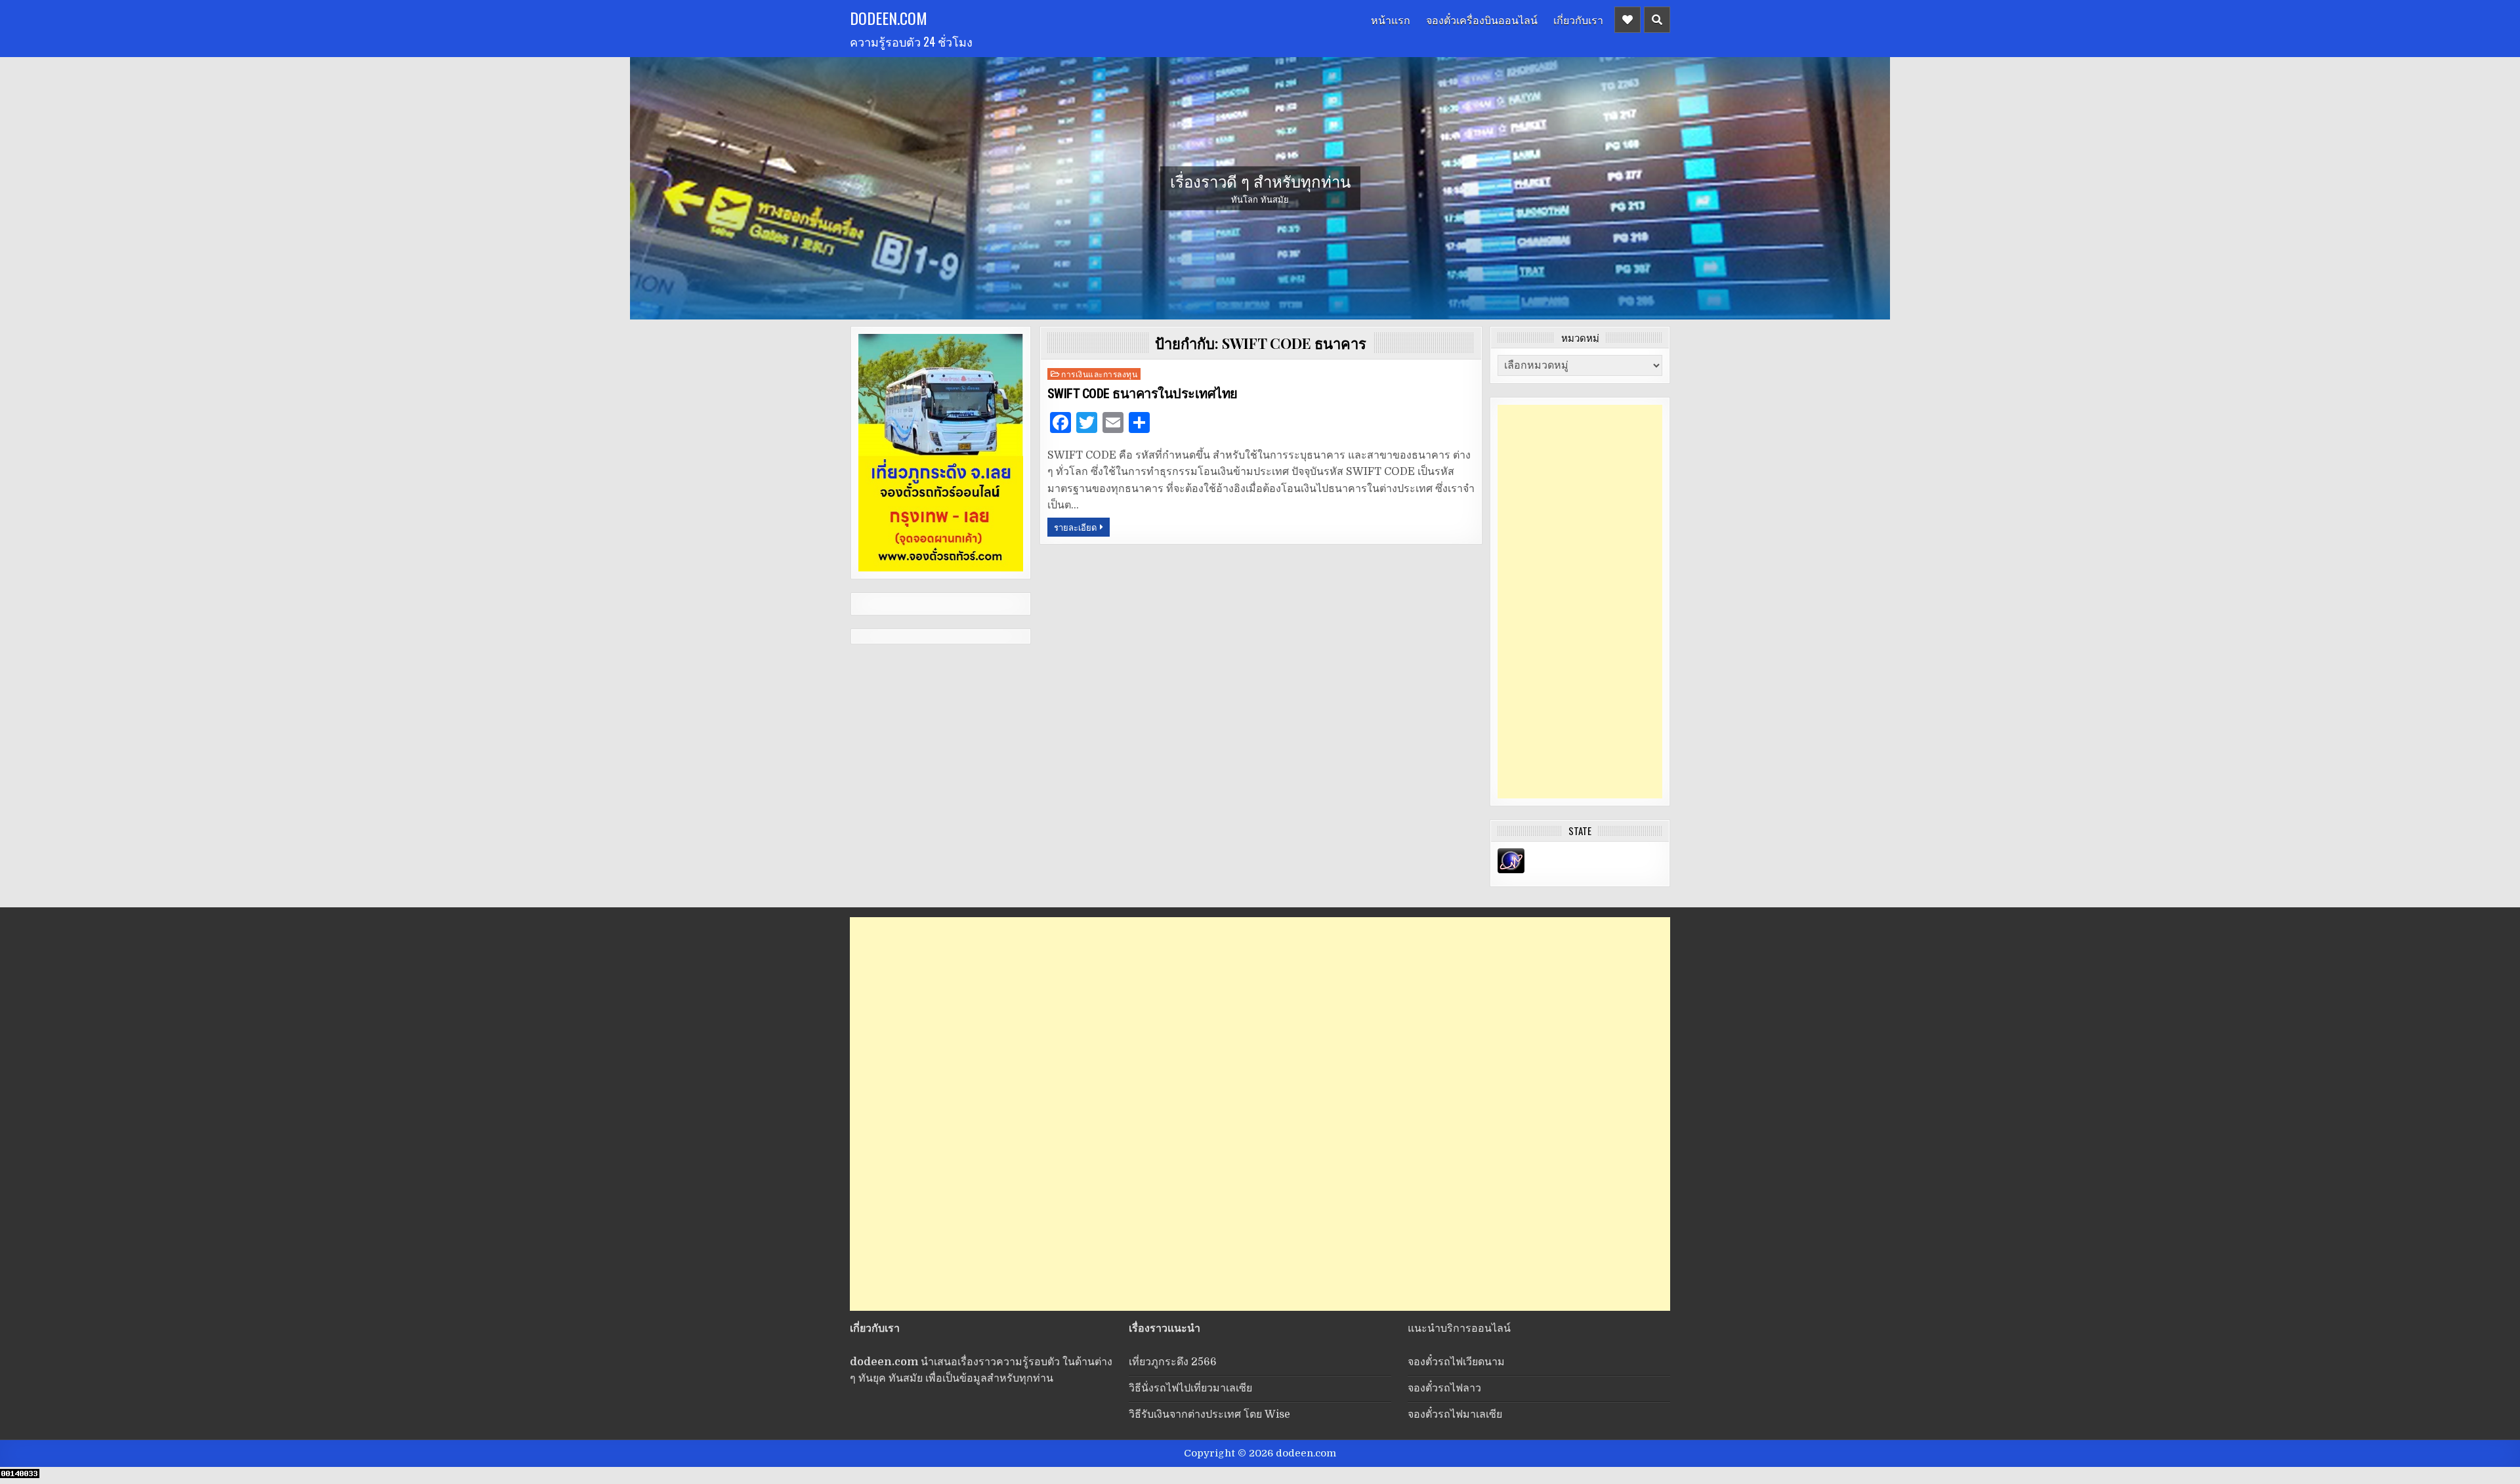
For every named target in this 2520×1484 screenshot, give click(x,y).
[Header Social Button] (1627, 20)
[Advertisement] (1580, 602)
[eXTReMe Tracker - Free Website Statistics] (1511, 870)
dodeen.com (889, 18)
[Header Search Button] (1657, 20)
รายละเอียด (1075, 527)
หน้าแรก (1391, 20)
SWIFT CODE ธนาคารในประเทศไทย (1143, 394)
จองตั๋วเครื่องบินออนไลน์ (1482, 20)
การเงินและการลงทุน (1099, 374)
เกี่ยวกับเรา (1578, 20)
